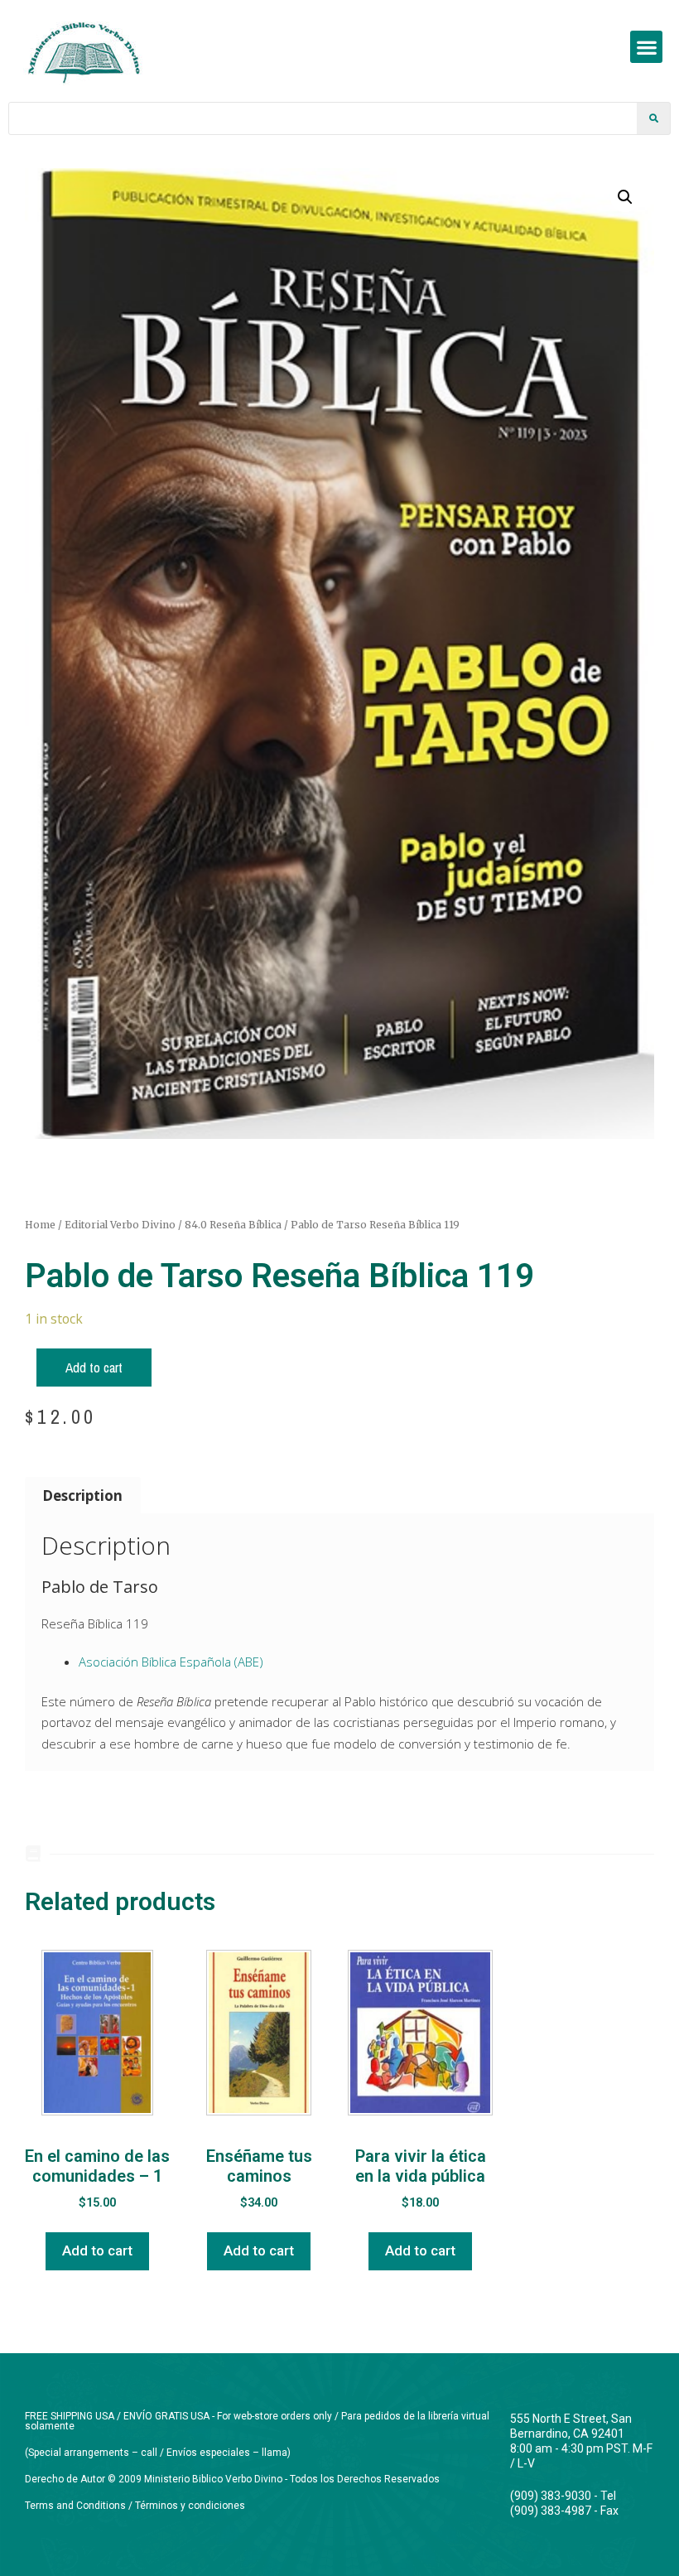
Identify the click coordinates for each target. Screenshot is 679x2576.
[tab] (83, 1495)
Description (82, 1495)
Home (40, 1225)
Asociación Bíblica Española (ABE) (171, 1662)
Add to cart (94, 1367)
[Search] (653, 118)
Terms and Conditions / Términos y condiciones (135, 2506)
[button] (646, 47)
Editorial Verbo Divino (120, 1225)
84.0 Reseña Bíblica (233, 1225)
